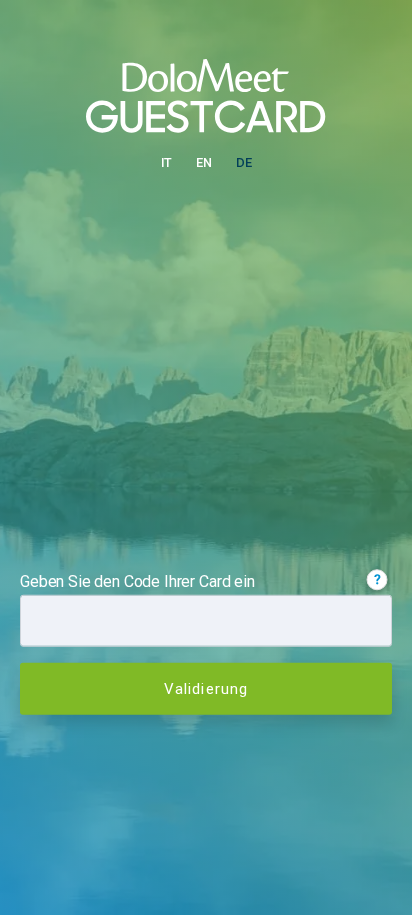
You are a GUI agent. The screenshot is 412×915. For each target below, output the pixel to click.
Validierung (206, 688)
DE (244, 162)
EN (204, 162)
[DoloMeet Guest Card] (206, 94)
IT (167, 162)
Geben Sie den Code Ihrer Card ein (137, 580)
